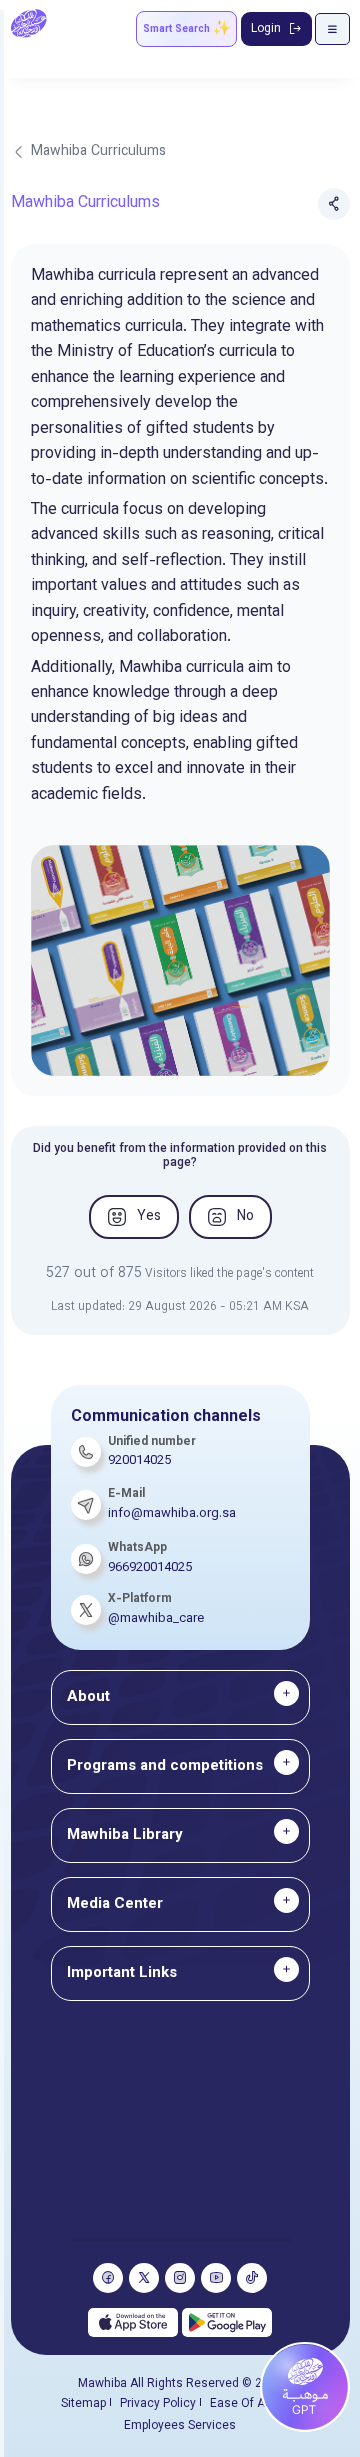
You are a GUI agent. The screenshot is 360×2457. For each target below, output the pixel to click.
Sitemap (83, 2404)
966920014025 (150, 1568)
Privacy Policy (158, 2404)
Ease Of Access (255, 2404)
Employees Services (180, 2426)
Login (266, 29)
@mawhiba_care (156, 1619)
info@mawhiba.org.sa (172, 1514)
